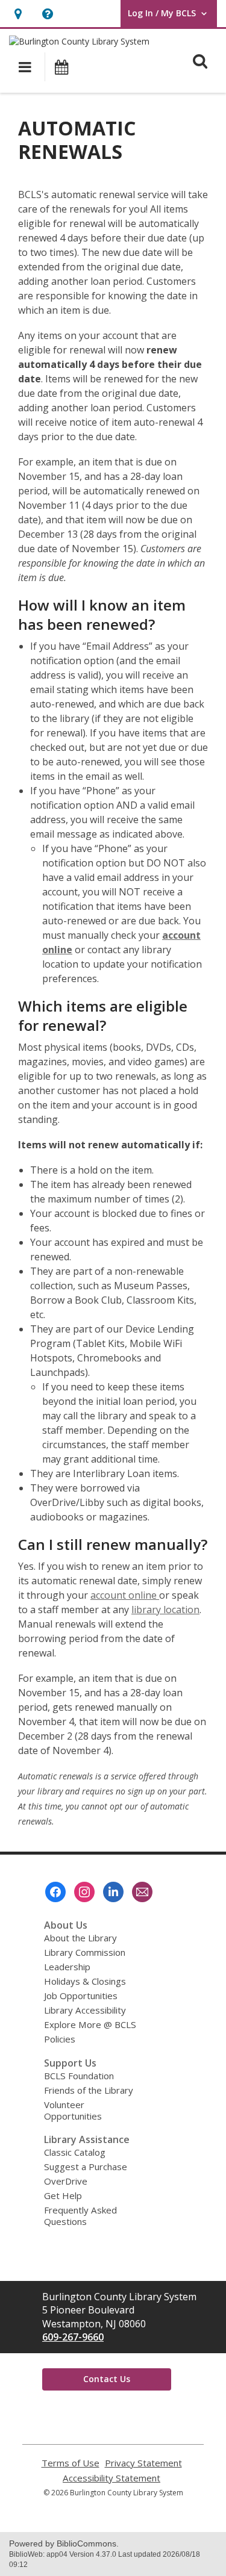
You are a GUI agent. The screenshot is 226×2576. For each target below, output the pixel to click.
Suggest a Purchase (86, 2167)
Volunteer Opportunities (73, 2110)
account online (125, 1595)
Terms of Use (71, 2463)
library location (165, 1610)
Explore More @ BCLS (90, 2024)
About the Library (80, 1938)
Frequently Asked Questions (80, 2216)
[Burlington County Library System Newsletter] (142, 1892)
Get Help (63, 2195)
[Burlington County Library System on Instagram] (84, 1892)
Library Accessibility (85, 2010)
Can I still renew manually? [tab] (113, 1545)
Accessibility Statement (111, 2478)
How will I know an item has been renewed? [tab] (102, 615)
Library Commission (85, 1952)
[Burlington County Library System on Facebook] (55, 1892)
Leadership (67, 1967)
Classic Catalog (75, 2152)
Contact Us (107, 2379)
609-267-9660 (73, 2337)
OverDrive (66, 2181)
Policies (60, 2039)
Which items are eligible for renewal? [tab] (103, 1016)
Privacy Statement (143, 2463)
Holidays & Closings (85, 1981)
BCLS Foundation (79, 2076)
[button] (18, 14)
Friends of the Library (89, 2090)
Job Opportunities (81, 1996)
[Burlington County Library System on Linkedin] (113, 1892)
